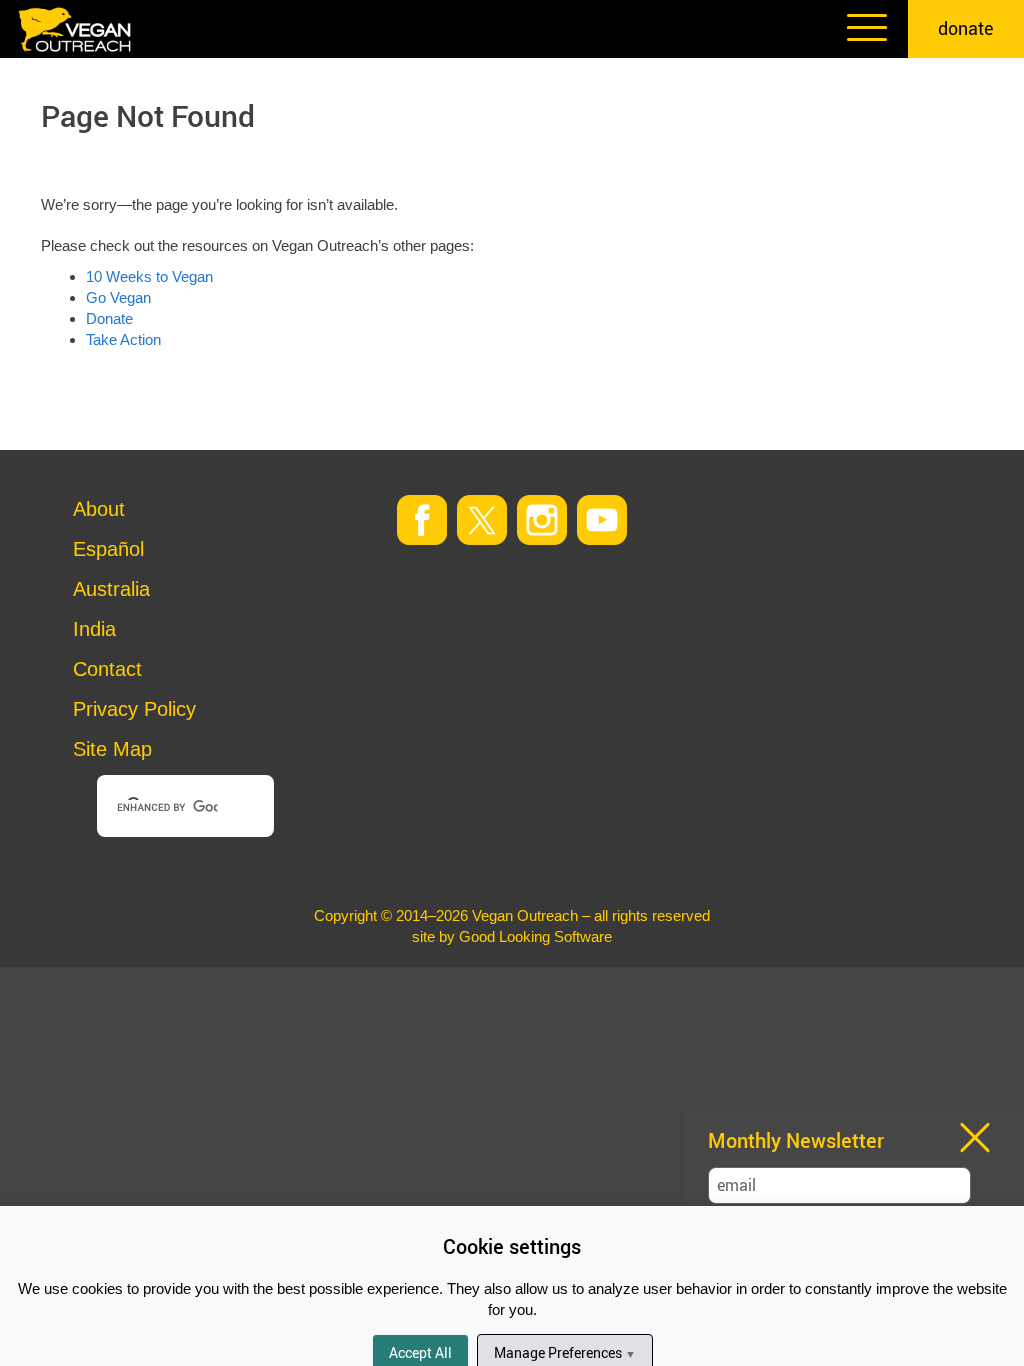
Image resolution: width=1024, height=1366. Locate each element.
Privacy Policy (134, 709)
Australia (111, 589)
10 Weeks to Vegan (149, 276)
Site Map (112, 749)
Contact (107, 669)
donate (966, 28)
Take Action (123, 339)
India (94, 629)
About (99, 509)
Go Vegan (118, 297)
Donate (109, 318)
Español (108, 549)
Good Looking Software (535, 936)
